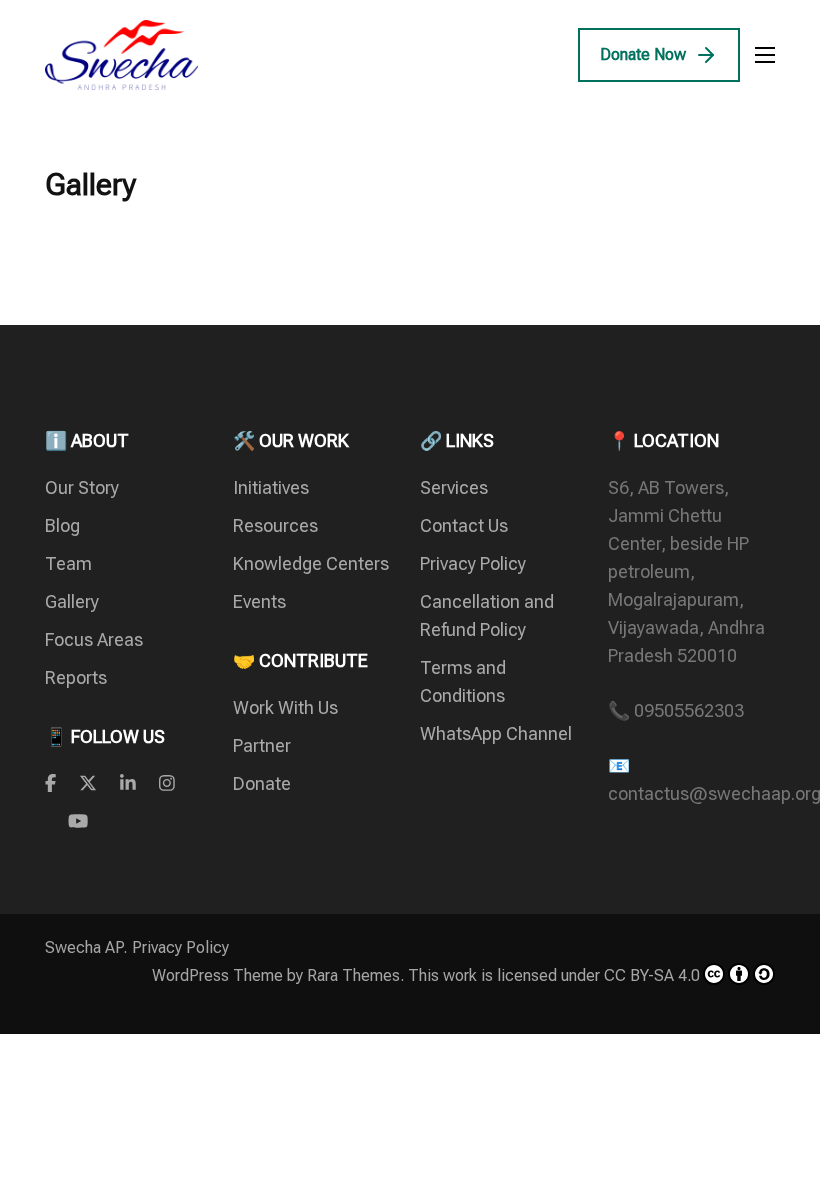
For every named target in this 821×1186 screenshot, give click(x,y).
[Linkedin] (128, 783)
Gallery (72, 601)
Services (454, 487)
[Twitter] (88, 783)
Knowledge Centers (311, 563)
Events (259, 601)
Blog (62, 525)
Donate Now (643, 54)
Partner (262, 745)
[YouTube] (78, 821)
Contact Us (464, 525)
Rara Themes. (355, 975)
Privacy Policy (473, 563)
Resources (275, 525)
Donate (262, 783)
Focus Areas (94, 639)
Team (68, 563)
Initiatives (271, 487)
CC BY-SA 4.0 (652, 975)
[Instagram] (167, 783)
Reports (76, 677)
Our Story (82, 487)
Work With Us (285, 707)
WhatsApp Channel (496, 733)
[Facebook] (50, 783)
